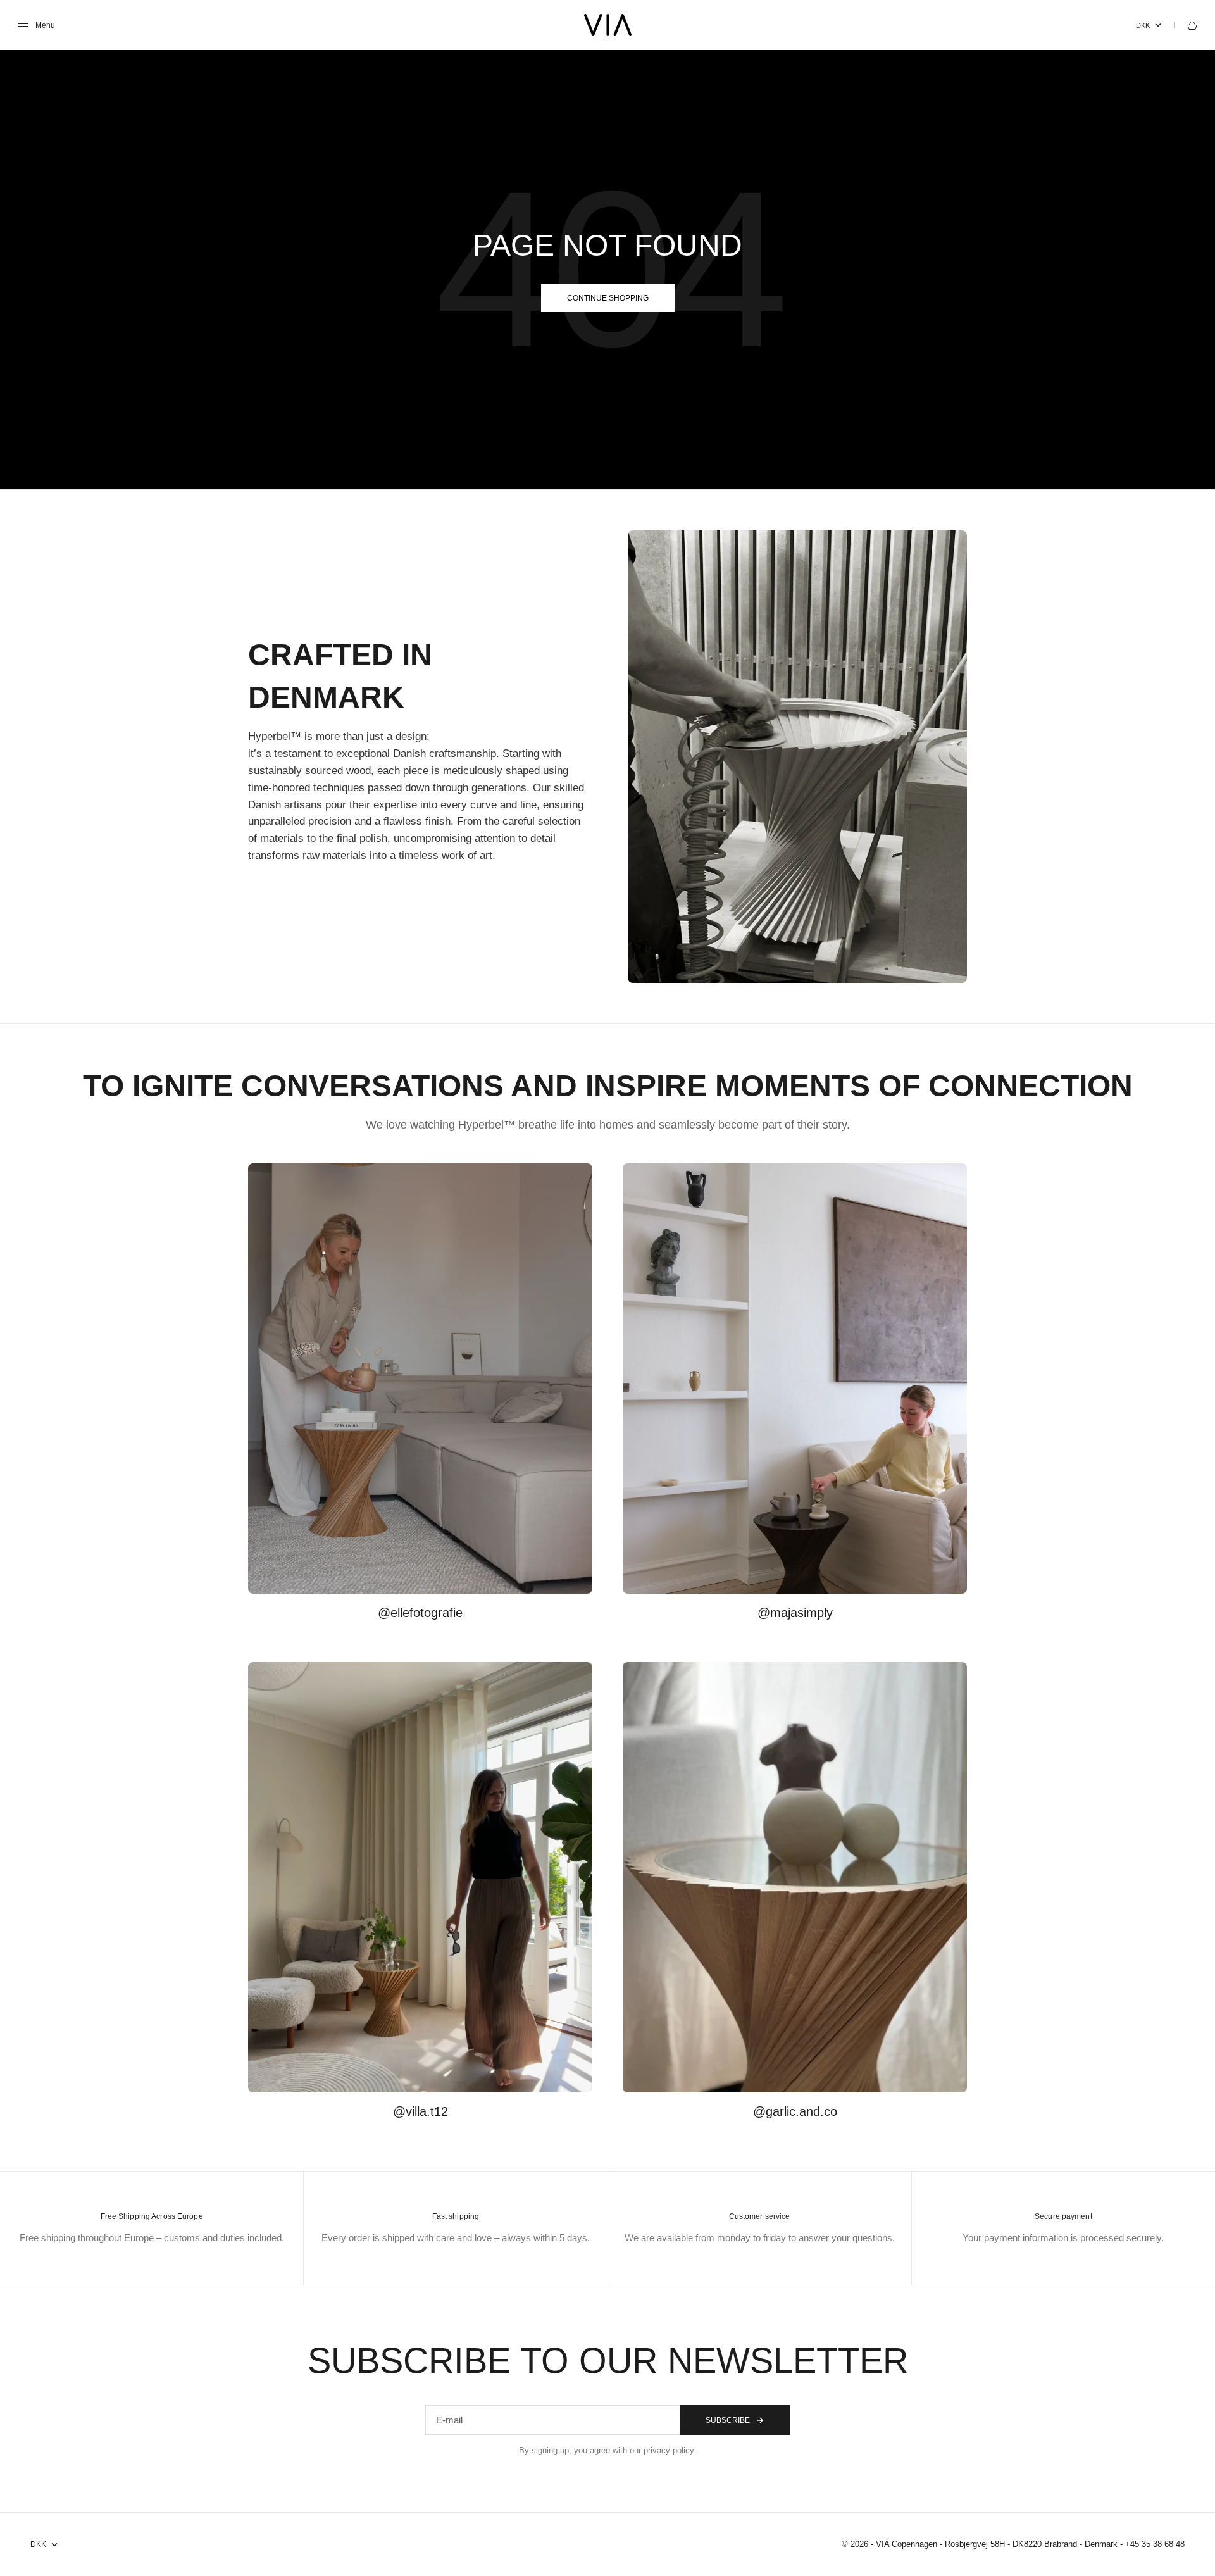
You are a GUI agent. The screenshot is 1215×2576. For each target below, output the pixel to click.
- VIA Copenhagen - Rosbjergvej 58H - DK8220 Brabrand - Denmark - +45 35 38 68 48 (1028, 2544)
